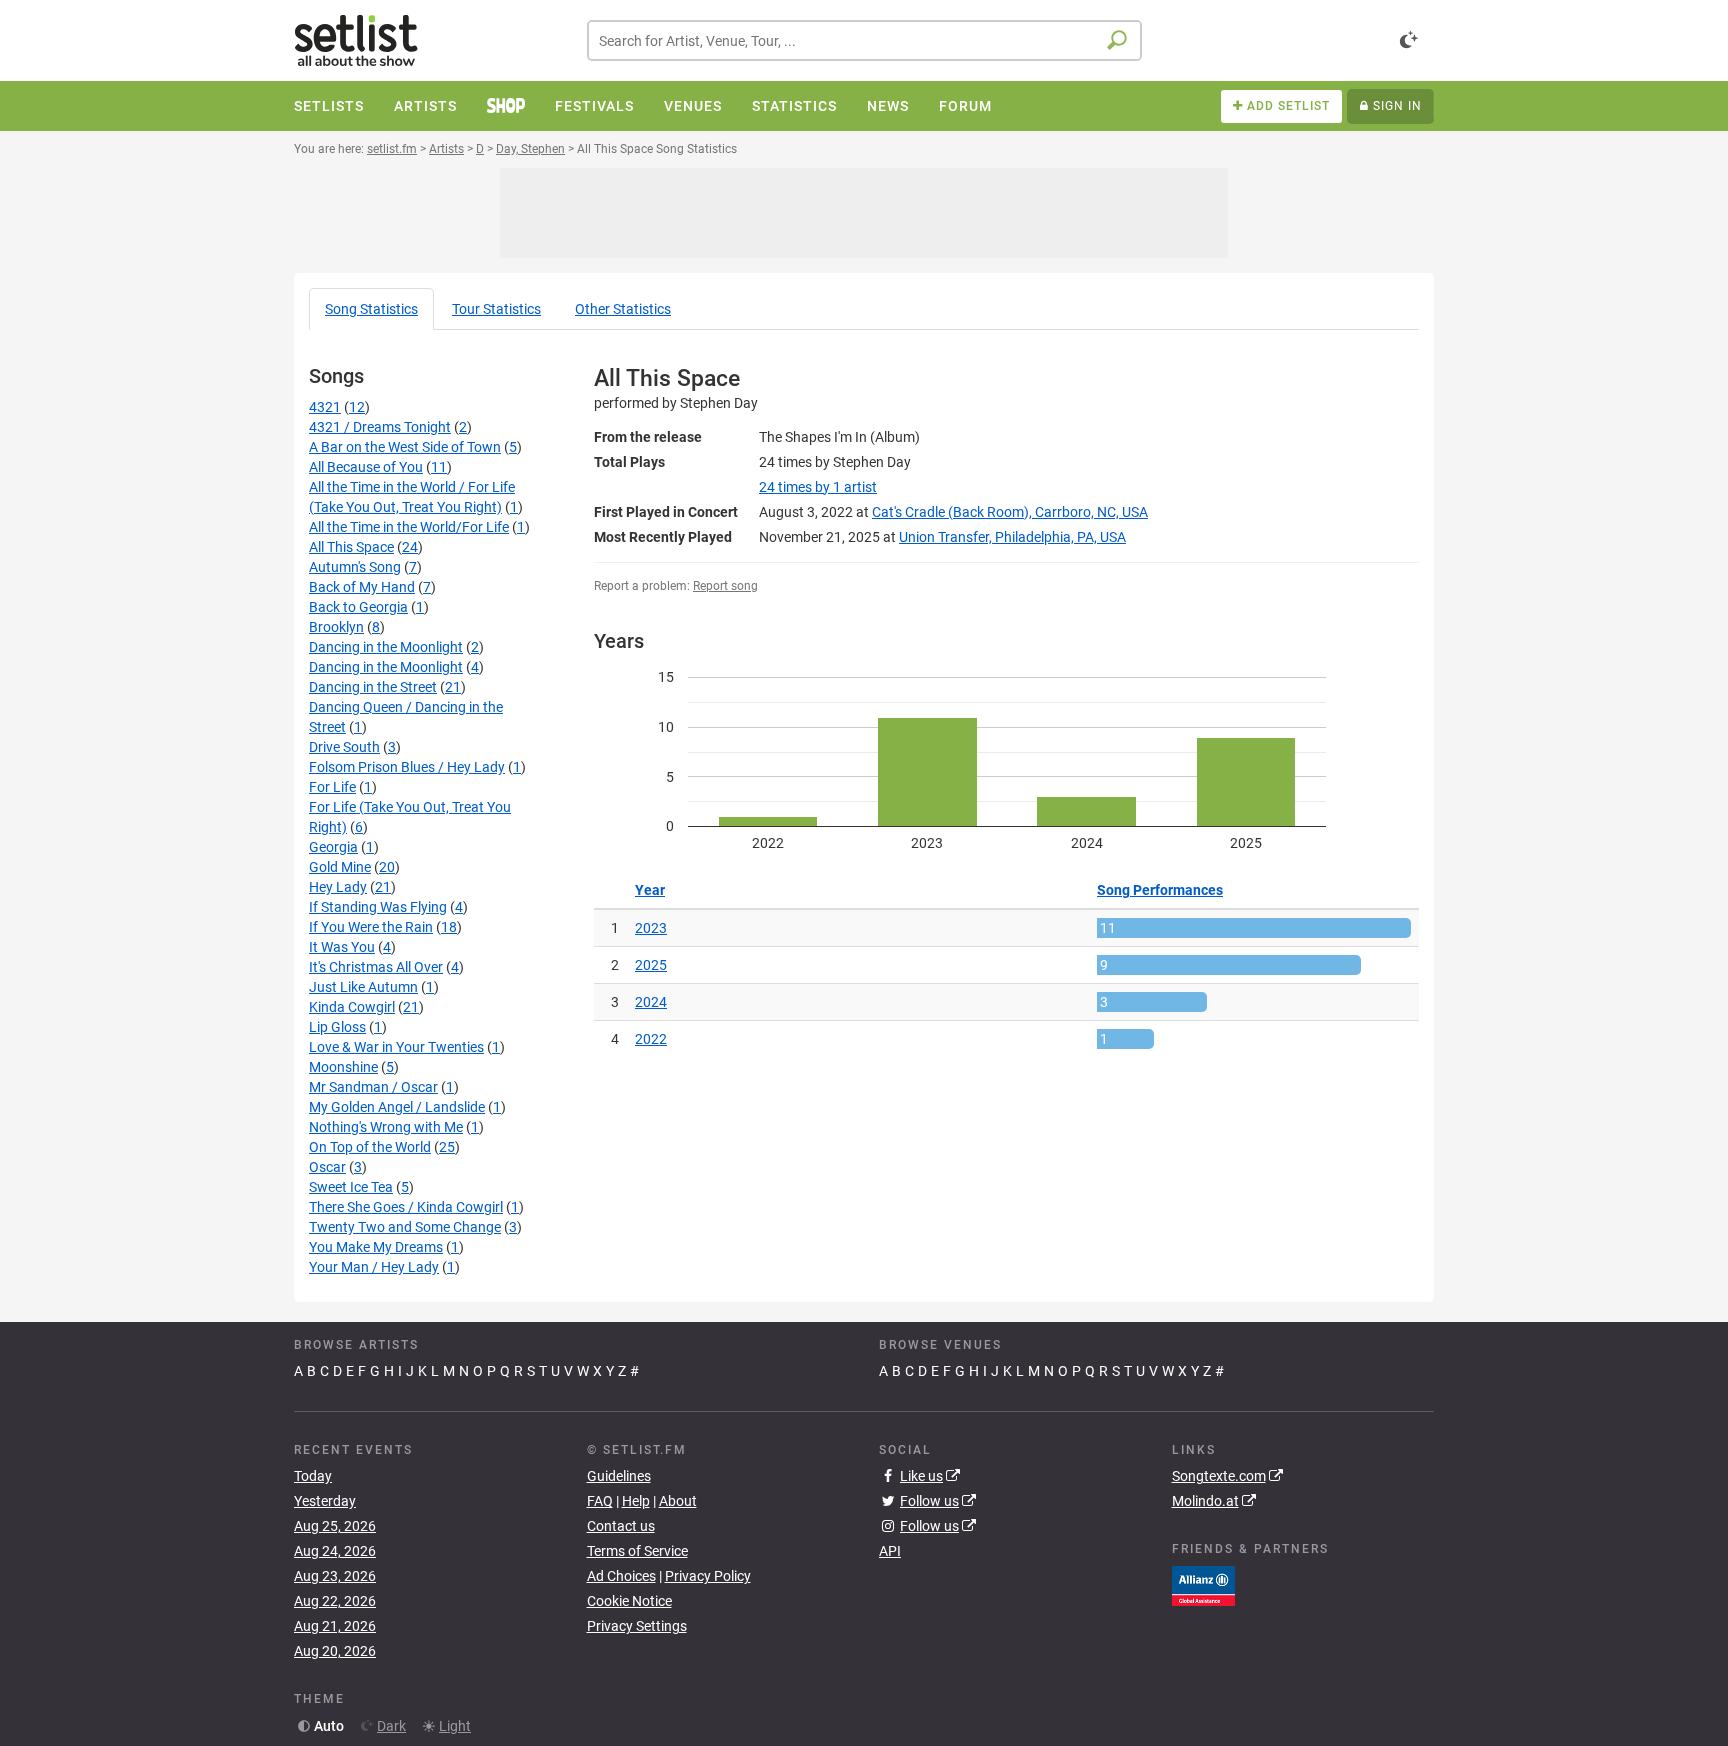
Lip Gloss (337, 1027)
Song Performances (1160, 890)
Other (623, 309)
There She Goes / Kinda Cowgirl (406, 1207)
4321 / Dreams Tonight (380, 427)
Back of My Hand (362, 587)
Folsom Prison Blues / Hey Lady (407, 767)
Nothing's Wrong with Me (386, 1127)
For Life (332, 787)
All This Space (351, 547)
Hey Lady (338, 887)
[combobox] (864, 40)
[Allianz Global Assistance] (1203, 1584)
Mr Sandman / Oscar (373, 1087)
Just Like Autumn (363, 987)
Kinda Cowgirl (352, 1007)
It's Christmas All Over (376, 967)
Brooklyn (336, 627)
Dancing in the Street (373, 687)
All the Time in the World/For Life (409, 527)
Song (371, 309)
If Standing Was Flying (378, 907)
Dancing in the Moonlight (386, 647)
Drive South (344, 747)
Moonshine (343, 1067)
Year (650, 890)
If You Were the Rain (371, 927)
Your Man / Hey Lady (374, 1267)
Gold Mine (340, 867)
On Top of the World (370, 1147)
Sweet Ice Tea (351, 1187)
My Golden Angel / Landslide (397, 1107)
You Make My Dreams (376, 1247)
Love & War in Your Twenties (396, 1047)
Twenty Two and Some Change (405, 1227)
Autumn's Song (355, 567)
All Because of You (366, 467)
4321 (325, 407)
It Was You (342, 947)
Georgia (333, 847)
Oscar (327, 1167)
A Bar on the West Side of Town (405, 447)
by (818, 487)
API (890, 1551)
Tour (496, 309)
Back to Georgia (358, 607)
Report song (725, 586)
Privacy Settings (637, 1626)
